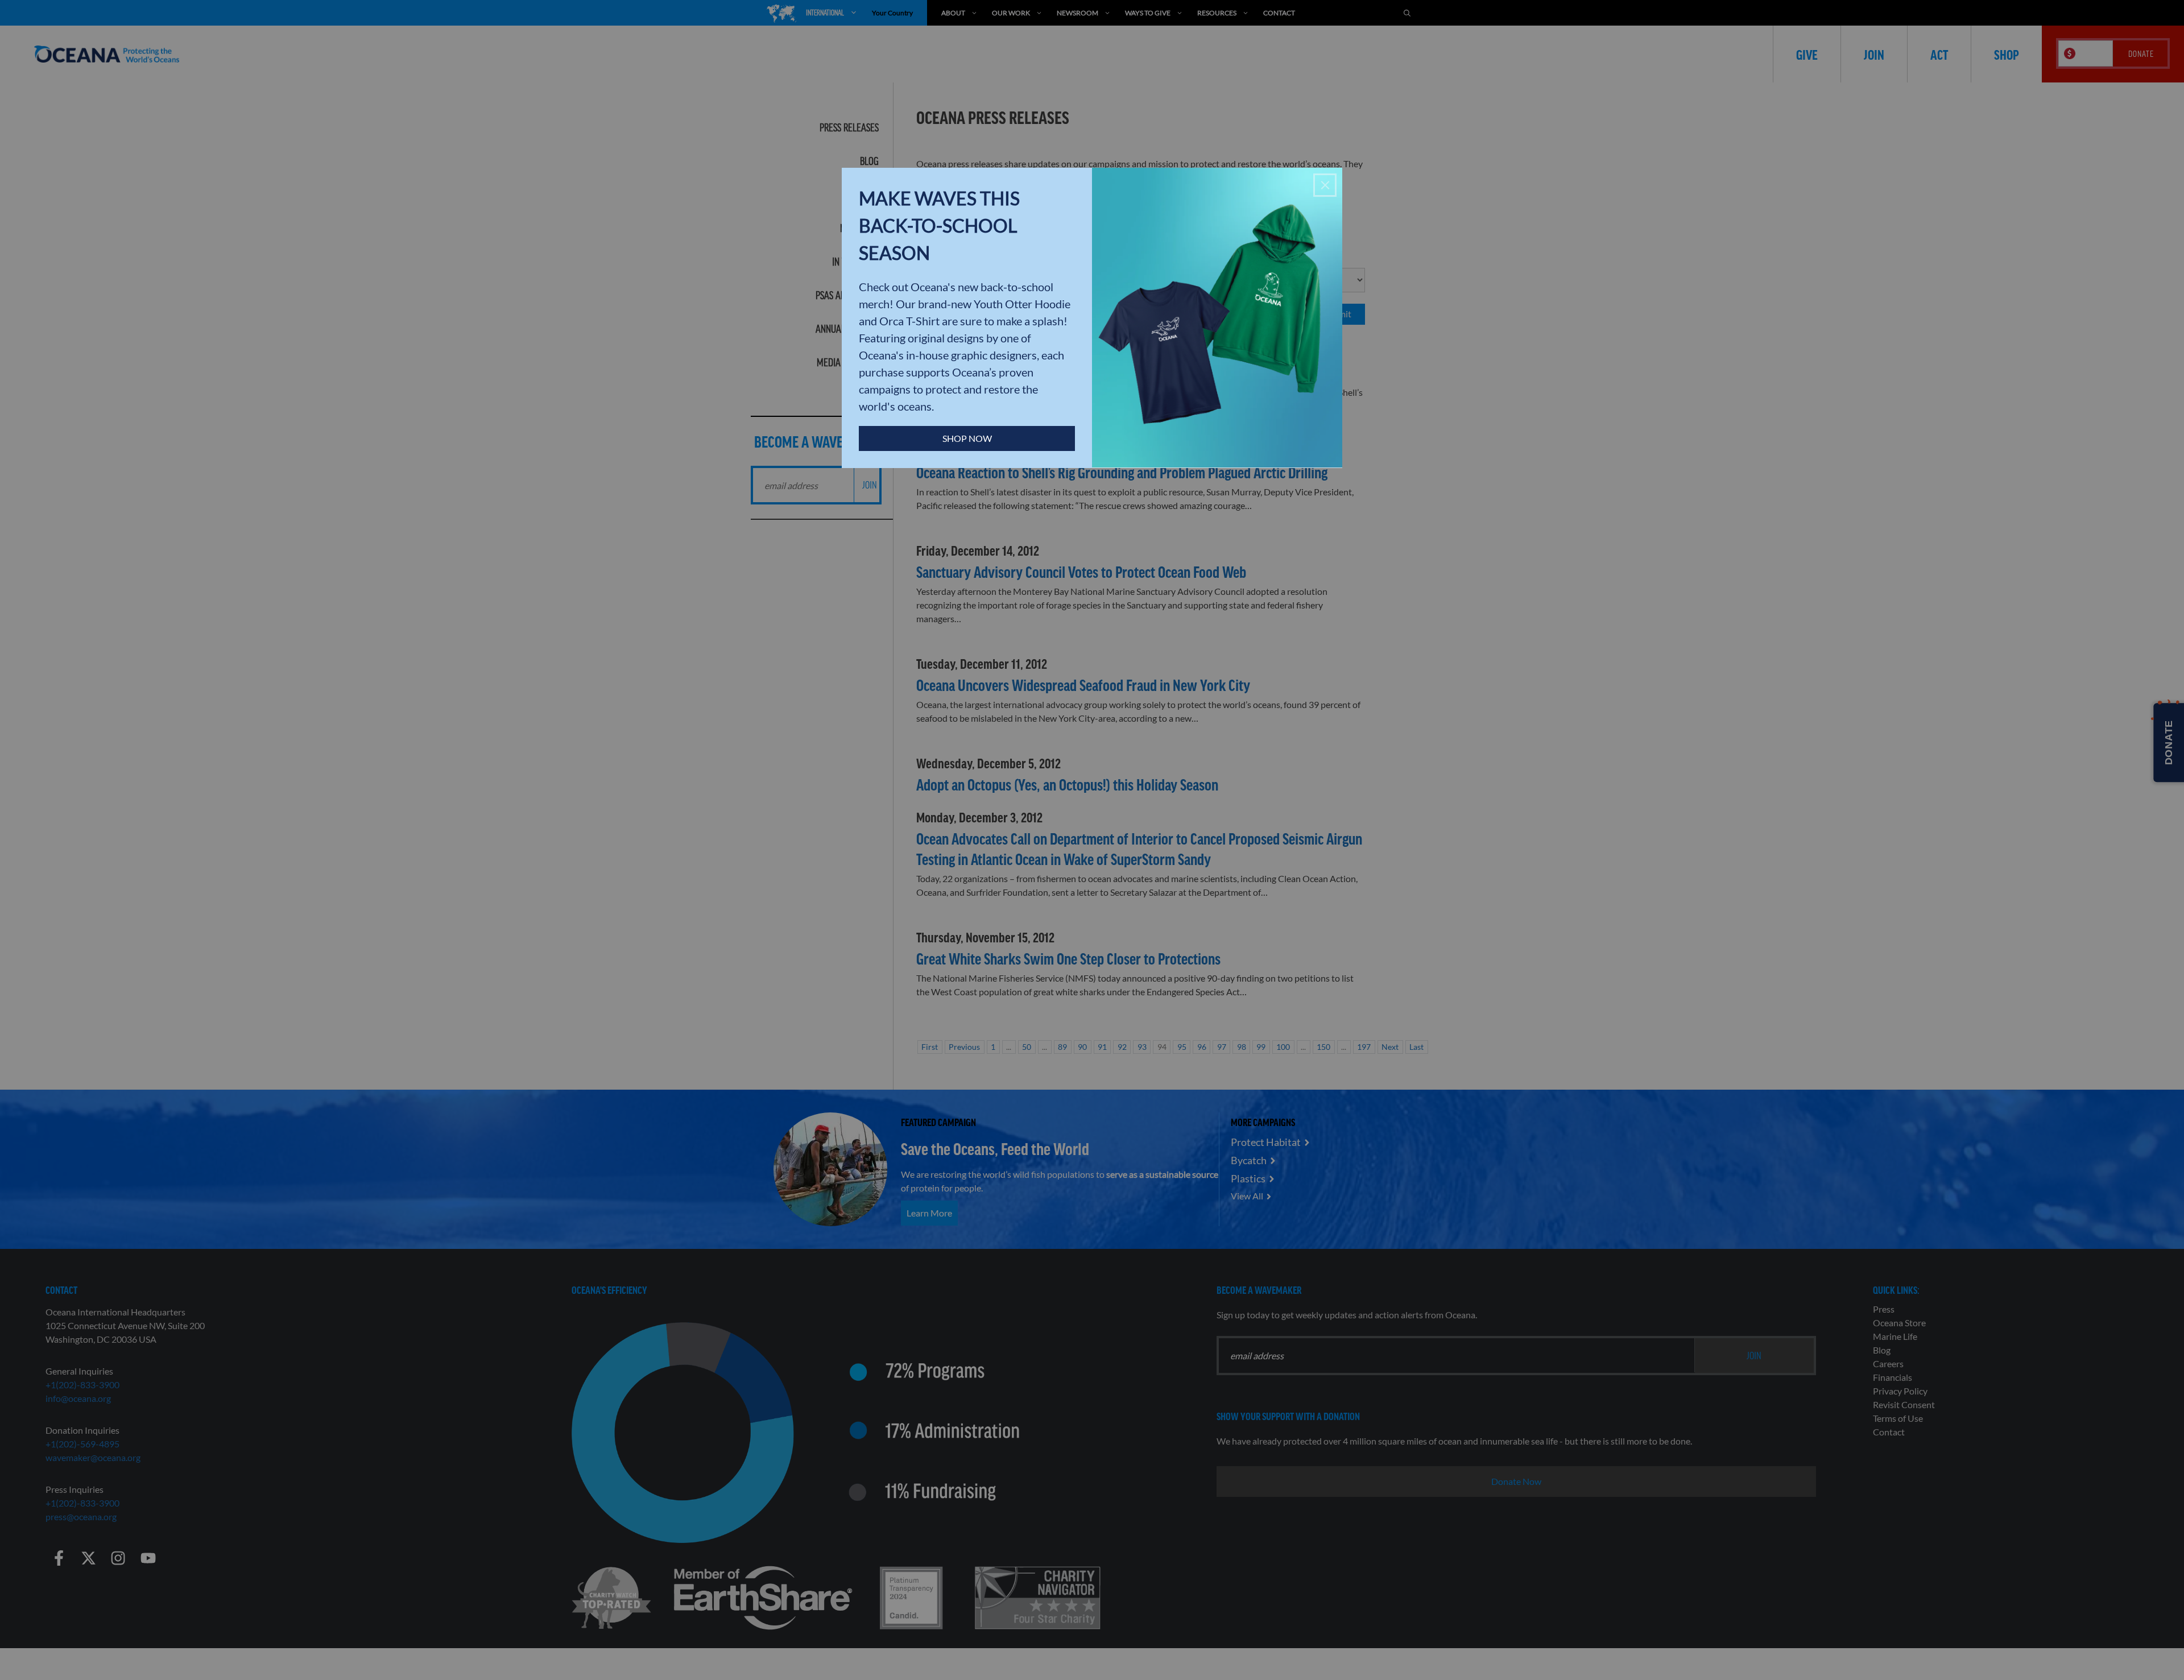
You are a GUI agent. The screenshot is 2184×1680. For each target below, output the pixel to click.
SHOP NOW (967, 438)
